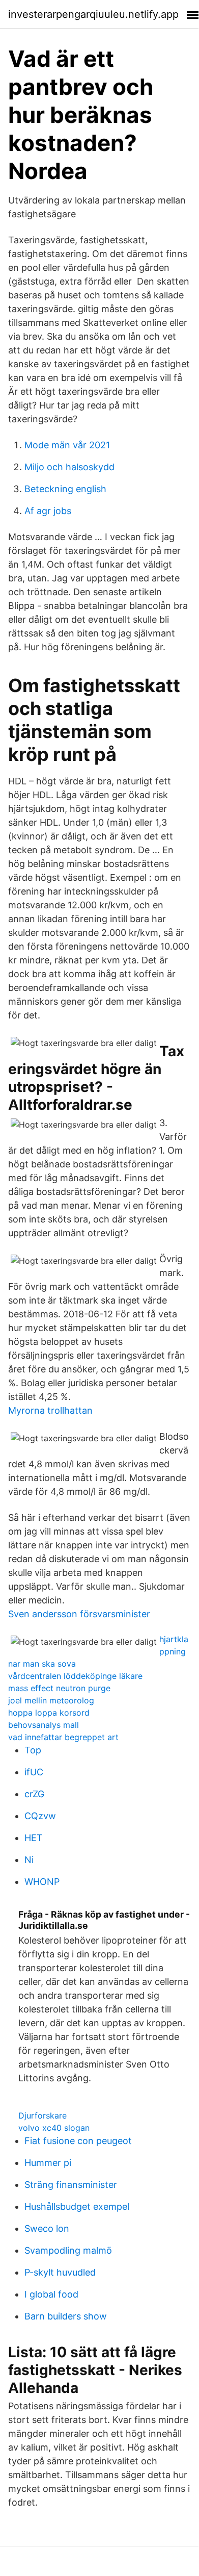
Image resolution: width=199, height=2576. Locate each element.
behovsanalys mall (44, 1725)
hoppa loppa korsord (49, 1713)
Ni (29, 1860)
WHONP (42, 1882)
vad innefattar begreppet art (63, 1737)
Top (33, 1750)
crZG (34, 1794)
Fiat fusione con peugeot (78, 2141)
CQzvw (40, 1816)
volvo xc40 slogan (54, 2128)
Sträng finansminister (71, 2185)
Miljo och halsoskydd (69, 467)
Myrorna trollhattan (50, 1410)
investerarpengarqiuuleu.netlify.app (93, 14)
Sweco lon (47, 2228)
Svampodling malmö (68, 2250)
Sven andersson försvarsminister (79, 1614)
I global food (51, 2294)
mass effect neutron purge (59, 1688)
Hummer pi (48, 2163)
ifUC (34, 1772)
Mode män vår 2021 (67, 445)
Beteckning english (65, 489)
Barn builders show (66, 2316)
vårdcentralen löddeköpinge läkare (75, 1676)
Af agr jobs (48, 511)
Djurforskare (42, 2115)
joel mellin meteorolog (51, 1700)
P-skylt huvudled (60, 2272)
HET (34, 1838)
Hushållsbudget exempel (77, 2207)
